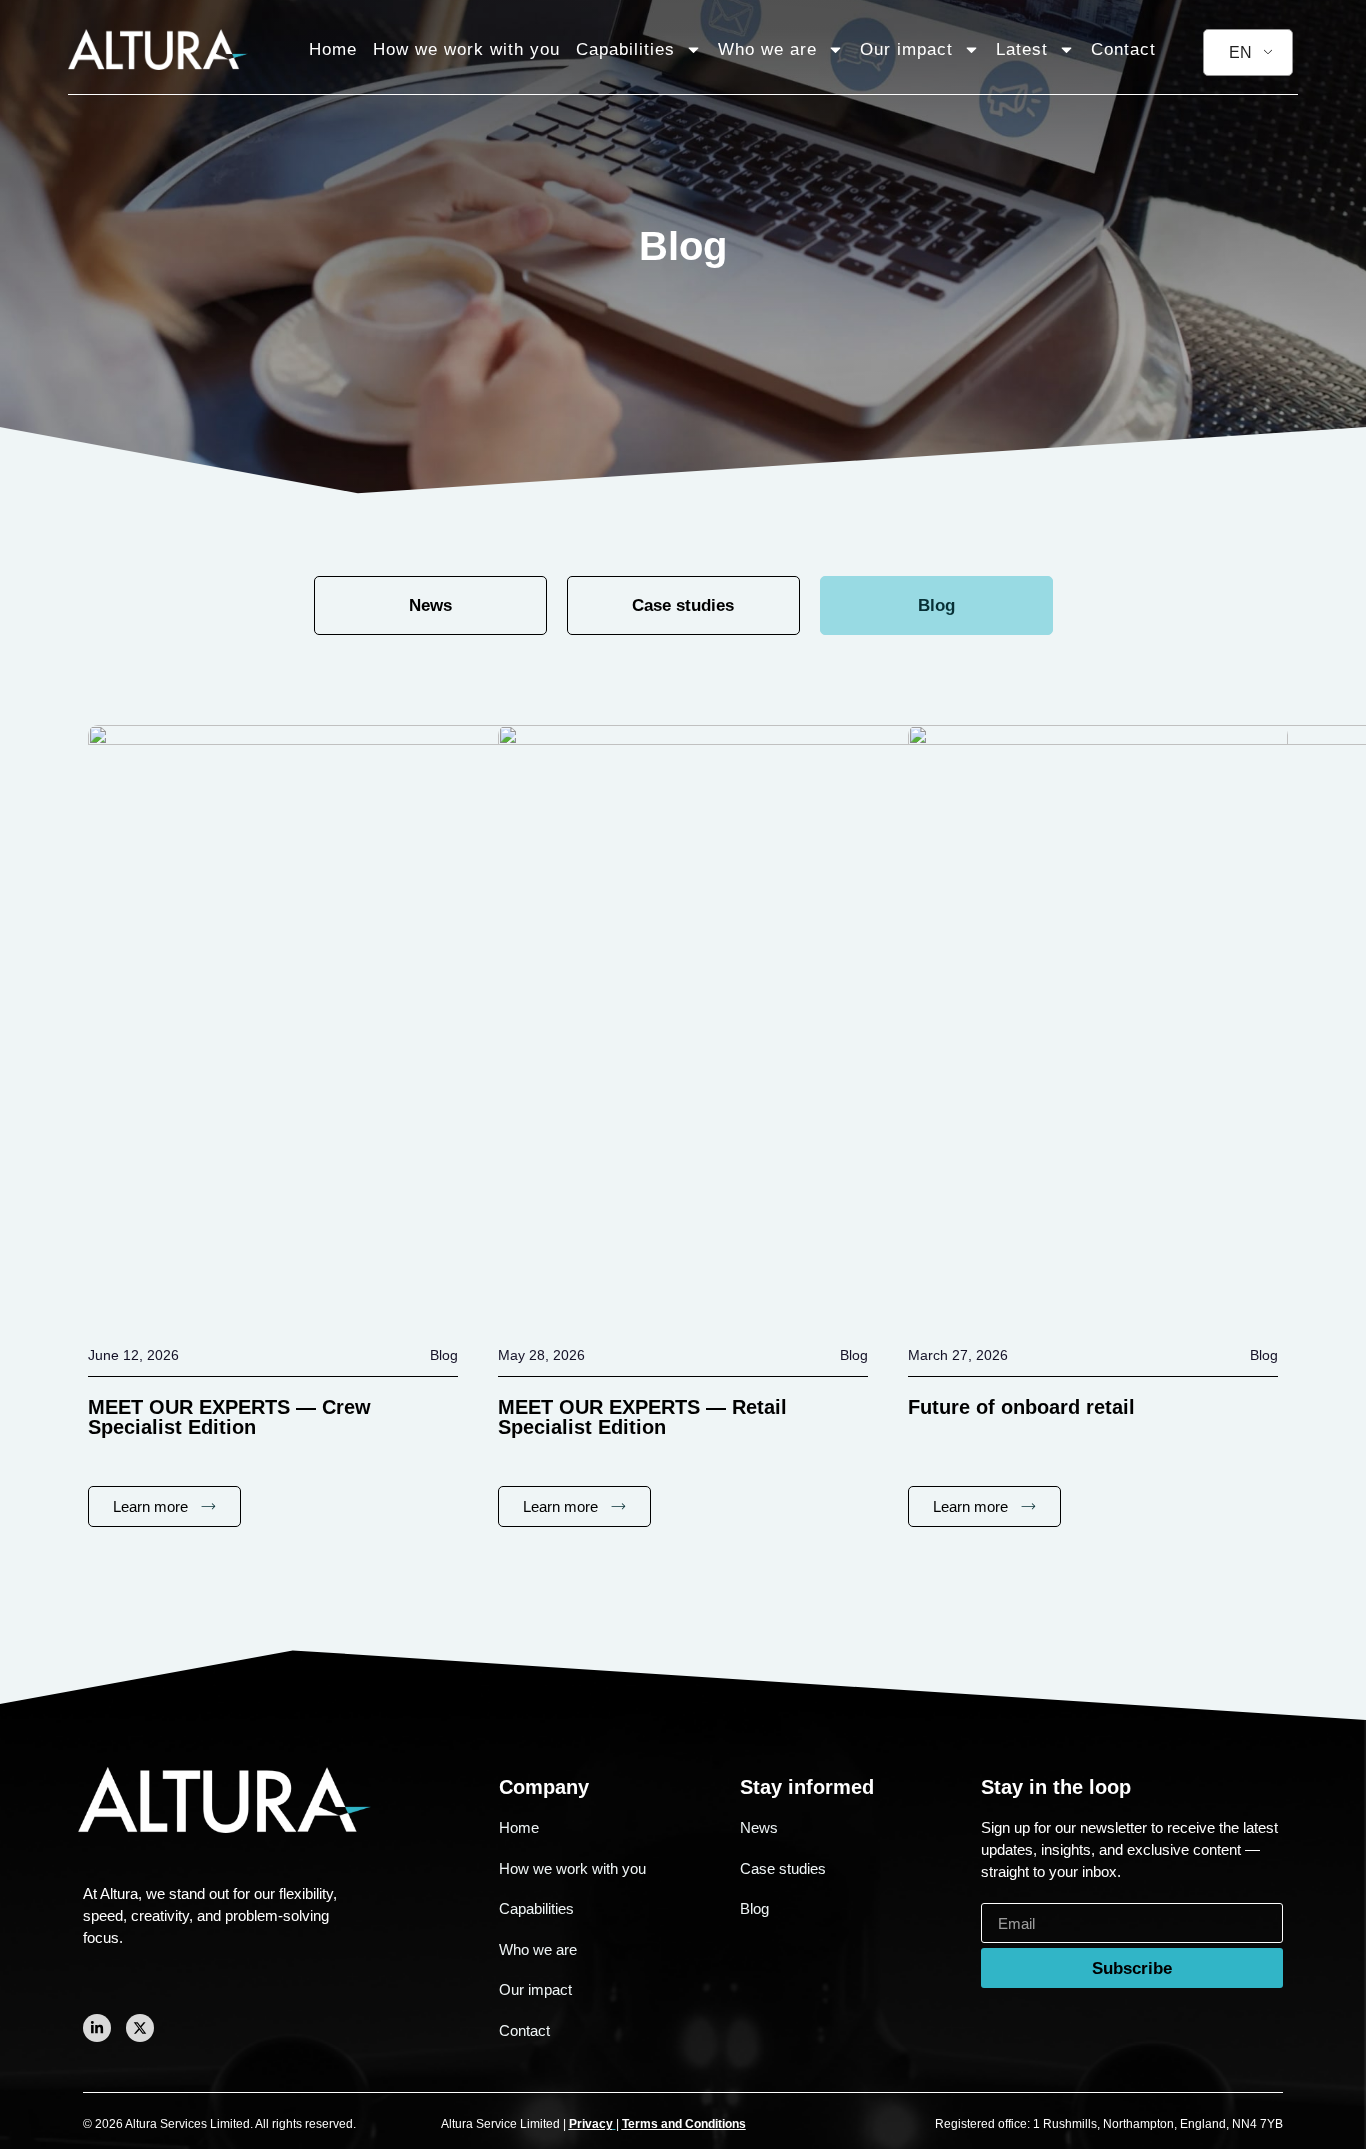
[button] (936, 605)
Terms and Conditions (684, 2124)
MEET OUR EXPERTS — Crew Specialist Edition (229, 1417)
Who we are (767, 49)
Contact (1123, 49)
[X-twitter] (140, 2028)
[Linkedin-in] (97, 2028)
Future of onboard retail (1021, 1407)
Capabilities (625, 49)
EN (1240, 52)
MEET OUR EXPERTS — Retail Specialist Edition (642, 1417)
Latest (1022, 49)
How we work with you (466, 49)
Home (333, 49)
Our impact (906, 49)
